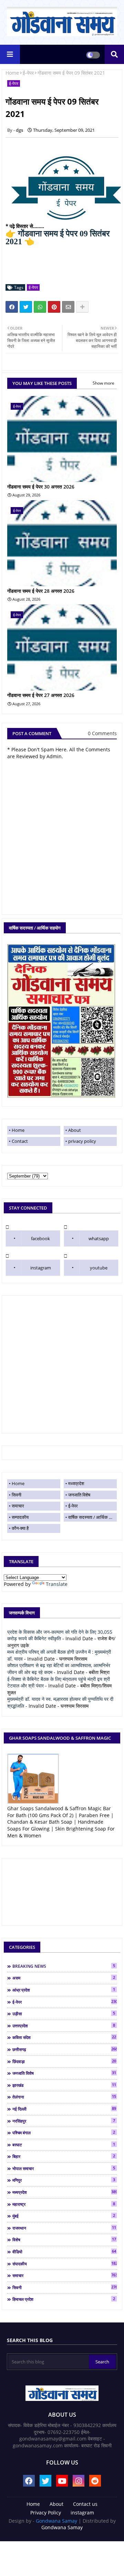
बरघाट (64, 2145)
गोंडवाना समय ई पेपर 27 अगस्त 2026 (41, 695)
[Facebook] (12, 307)
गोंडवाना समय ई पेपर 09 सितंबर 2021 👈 (58, 238)
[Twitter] (26, 307)
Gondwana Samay (56, 2521)
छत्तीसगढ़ (65, 2049)
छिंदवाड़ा (64, 2061)
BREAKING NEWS (64, 1966)
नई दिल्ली (64, 2109)
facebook (40, 1238)
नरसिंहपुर (64, 2121)
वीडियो (64, 2252)
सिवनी (17, 1495)
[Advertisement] (62, 1364)
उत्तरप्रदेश (64, 2026)
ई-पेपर (28, 73)
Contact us (85, 2504)
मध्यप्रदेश (76, 1483)
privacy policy (82, 1141)
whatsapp (99, 1238)
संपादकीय (65, 2264)
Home (12, 73)
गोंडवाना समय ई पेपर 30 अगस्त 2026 (41, 487)
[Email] (68, 307)
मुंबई (64, 2216)
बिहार (64, 2156)
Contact (20, 1141)
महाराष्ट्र (64, 2204)
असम (64, 1978)
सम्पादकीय (20, 1517)
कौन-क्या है (20, 1528)
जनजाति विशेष (79, 1495)
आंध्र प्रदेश (64, 1990)
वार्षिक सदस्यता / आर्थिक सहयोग (92, 1517)
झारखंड (64, 2085)
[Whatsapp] (40, 307)
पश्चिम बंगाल (64, 2133)
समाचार (18, 1506)
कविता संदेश (64, 2037)
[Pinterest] (54, 307)
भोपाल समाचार (64, 2168)
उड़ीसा (64, 2014)
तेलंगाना (64, 2097)
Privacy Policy (46, 2513)
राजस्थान (64, 2228)
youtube (99, 1268)
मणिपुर (64, 2180)
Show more (104, 383)
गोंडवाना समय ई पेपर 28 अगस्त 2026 (41, 591)
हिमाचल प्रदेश (64, 2299)
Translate (57, 1584)
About (75, 1130)
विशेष (64, 2240)
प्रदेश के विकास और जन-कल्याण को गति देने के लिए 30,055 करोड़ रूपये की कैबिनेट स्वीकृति (60, 1635)
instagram (41, 1268)
